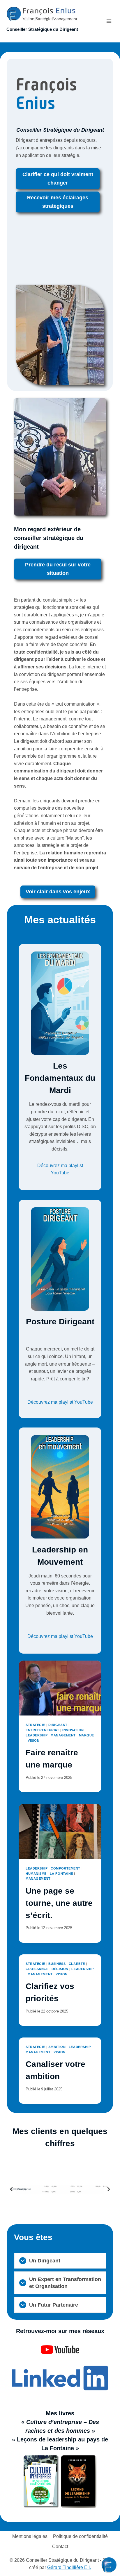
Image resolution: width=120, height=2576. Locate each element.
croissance (37, 1969)
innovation (73, 1730)
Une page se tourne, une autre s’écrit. (59, 1903)
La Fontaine (61, 1874)
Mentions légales (30, 2536)
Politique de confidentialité (80, 2536)
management (63, 1735)
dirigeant (58, 1725)
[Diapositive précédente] (12, 2189)
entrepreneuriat (42, 1730)
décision (60, 1969)
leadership (37, 1735)
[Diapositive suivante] (108, 2189)
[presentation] (60, 1688)
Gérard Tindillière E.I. (69, 2567)
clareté (77, 1964)
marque (87, 1735)
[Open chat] (109, 2565)
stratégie (35, 1725)
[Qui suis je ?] (60, 335)
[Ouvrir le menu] (109, 21)
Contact (60, 2547)
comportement (66, 1868)
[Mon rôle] (60, 457)
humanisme (36, 1874)
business (57, 1964)
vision (33, 1740)
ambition (57, 2047)
